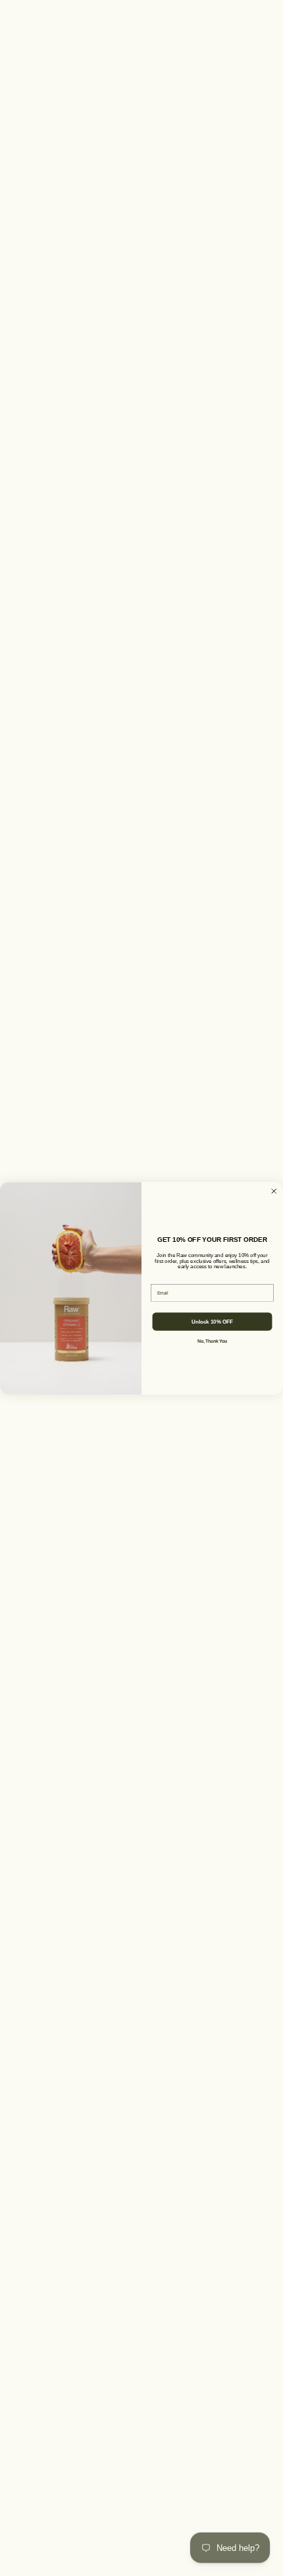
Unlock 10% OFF (212, 1321)
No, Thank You (212, 1341)
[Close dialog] (274, 1191)
